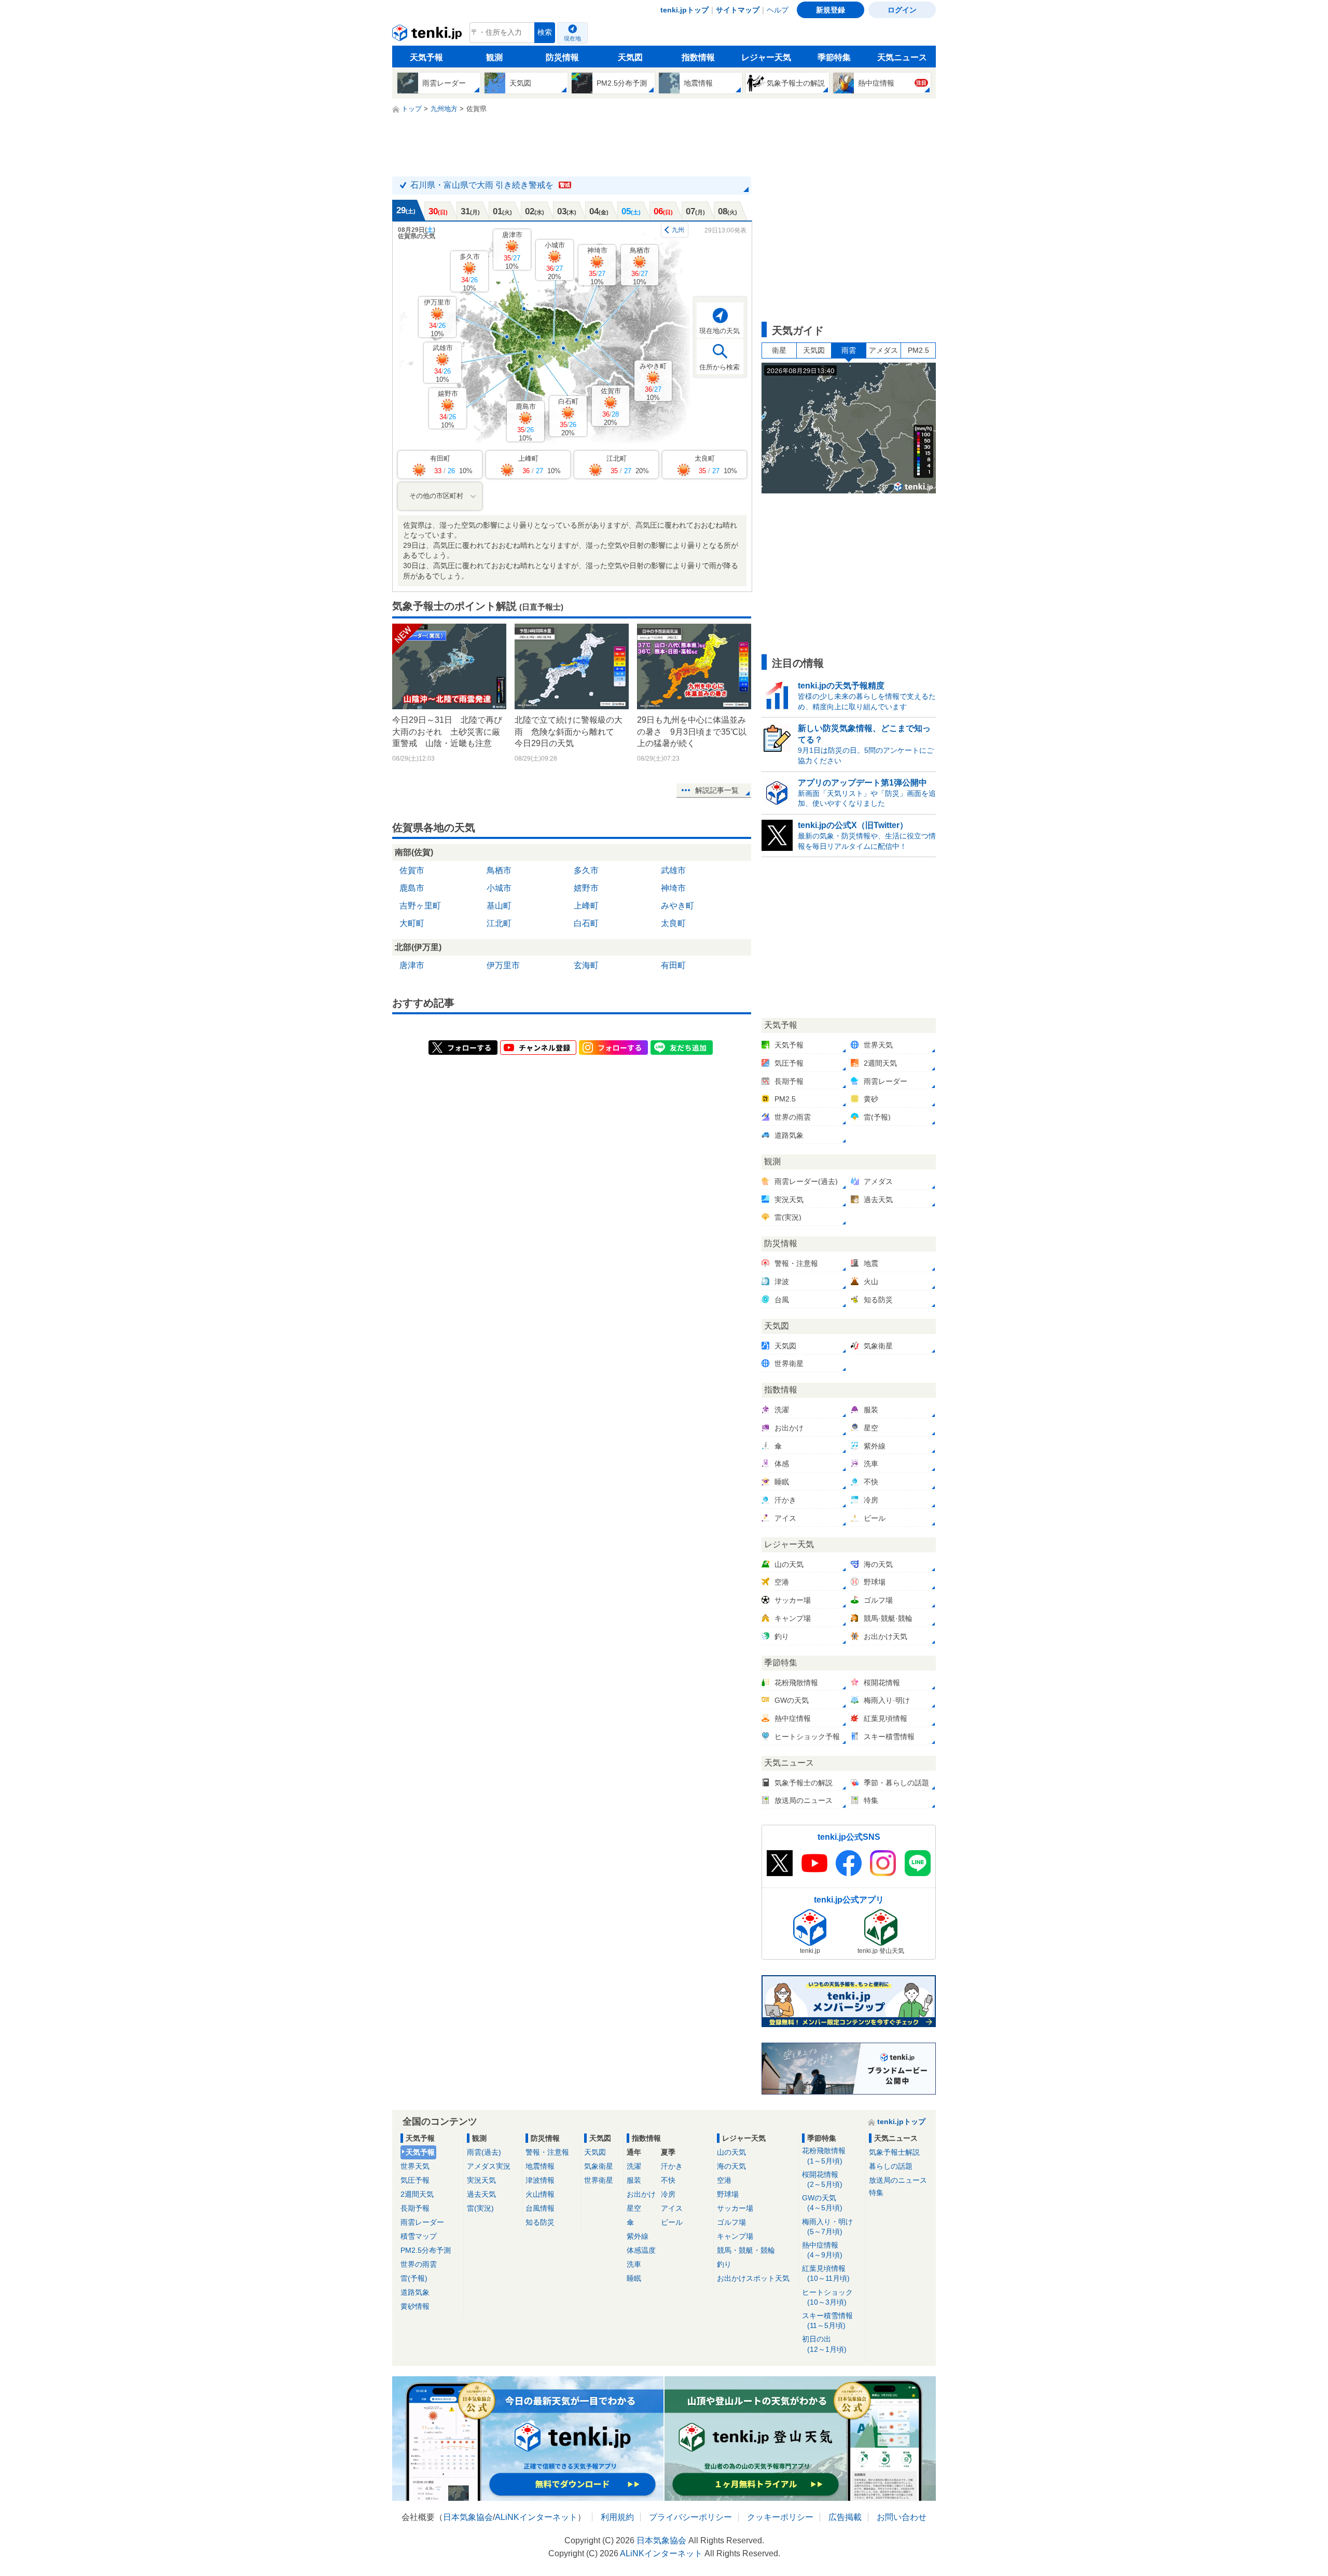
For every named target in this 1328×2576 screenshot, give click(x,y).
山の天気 (731, 2152)
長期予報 (415, 2208)
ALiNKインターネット (536, 2517)
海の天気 (731, 2166)
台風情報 (540, 2208)
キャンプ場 (735, 2236)
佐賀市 (611, 407)
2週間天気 (417, 2194)
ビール (672, 2222)
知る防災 (540, 2222)
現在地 (572, 38)
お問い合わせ (902, 2517)
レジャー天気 (766, 57)
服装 (634, 2180)
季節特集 (834, 57)
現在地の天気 (720, 331)
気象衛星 (599, 2166)
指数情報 (698, 57)
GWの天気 (822, 2203)
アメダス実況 (489, 2166)
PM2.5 (918, 350)
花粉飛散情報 (824, 2155)
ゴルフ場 (731, 2222)
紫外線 (638, 2236)
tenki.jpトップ (684, 10)
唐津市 (512, 250)
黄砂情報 (415, 2306)
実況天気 (481, 2180)
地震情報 (540, 2166)
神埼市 (597, 266)
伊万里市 (437, 318)
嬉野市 (448, 409)
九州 (678, 230)
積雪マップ (419, 2236)
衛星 (779, 350)
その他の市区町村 (436, 496)
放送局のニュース (898, 2180)
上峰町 (586, 906)
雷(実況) (480, 2208)
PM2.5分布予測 (426, 2250)
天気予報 (426, 57)
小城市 (555, 261)
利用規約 (617, 2517)
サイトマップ (738, 10)
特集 (876, 2193)
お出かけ (641, 2194)
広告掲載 (845, 2517)
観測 (494, 57)
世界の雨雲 (419, 2264)
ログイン (902, 10)
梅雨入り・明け (827, 2227)
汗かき (672, 2166)
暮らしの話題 (891, 2166)
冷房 (668, 2194)
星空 (634, 2208)
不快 (668, 2180)
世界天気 (415, 2166)
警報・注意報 (547, 2152)
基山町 (499, 906)
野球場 (728, 2194)
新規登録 (831, 10)
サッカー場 (735, 2208)
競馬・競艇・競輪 (746, 2250)
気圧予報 (415, 2180)
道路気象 (415, 2292)
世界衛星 (599, 2180)
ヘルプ (778, 10)
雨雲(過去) (484, 2152)
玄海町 (586, 965)
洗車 (634, 2264)
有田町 (673, 965)
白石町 (568, 417)
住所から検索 (720, 367)
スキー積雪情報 (827, 2320)
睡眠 (634, 2278)
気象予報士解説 (894, 2152)
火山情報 (540, 2194)
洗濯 (634, 2166)
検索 (545, 32)
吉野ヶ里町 (420, 906)
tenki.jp (428, 35)
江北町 (499, 923)
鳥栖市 (640, 266)
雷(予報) (414, 2278)
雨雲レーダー (422, 2222)
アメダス (883, 350)
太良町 (673, 923)
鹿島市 (526, 422)
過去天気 (481, 2194)
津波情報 (540, 2180)
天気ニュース (902, 57)
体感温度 (641, 2250)
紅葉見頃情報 (826, 2273)
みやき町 (653, 382)
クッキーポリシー (780, 2517)
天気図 (630, 57)
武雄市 (443, 363)
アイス (672, 2208)
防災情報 (562, 57)
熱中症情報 (822, 2250)
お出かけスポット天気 (753, 2278)
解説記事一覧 (717, 790)
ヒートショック (827, 2297)
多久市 (470, 272)
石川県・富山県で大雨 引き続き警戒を (490, 185)
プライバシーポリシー (690, 2517)
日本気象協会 (468, 2517)
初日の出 (824, 2344)
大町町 (412, 923)
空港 (724, 2180)
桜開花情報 (822, 2179)
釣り (724, 2264)
